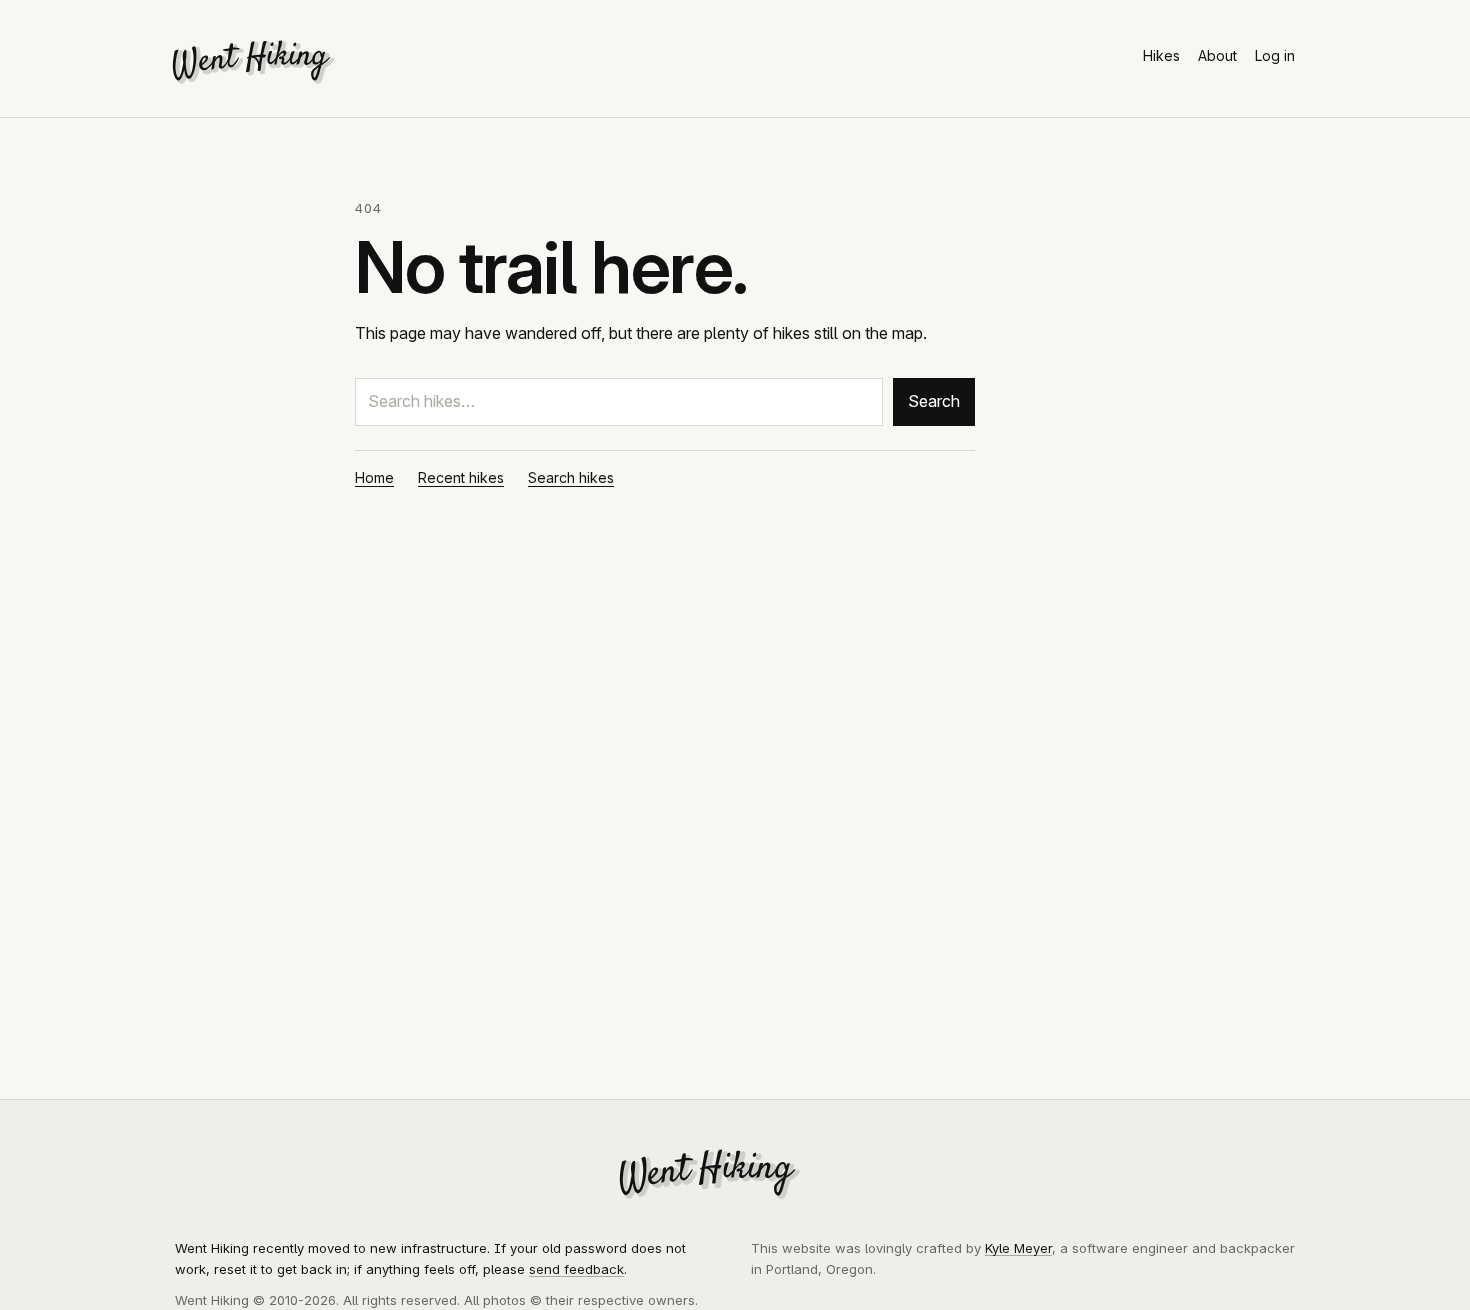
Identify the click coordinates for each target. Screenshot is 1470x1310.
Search (934, 401)
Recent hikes (461, 477)
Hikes (1161, 55)
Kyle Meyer (1018, 1248)
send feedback (576, 1269)
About (1217, 55)
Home (374, 477)
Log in (1275, 55)
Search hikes (571, 477)
